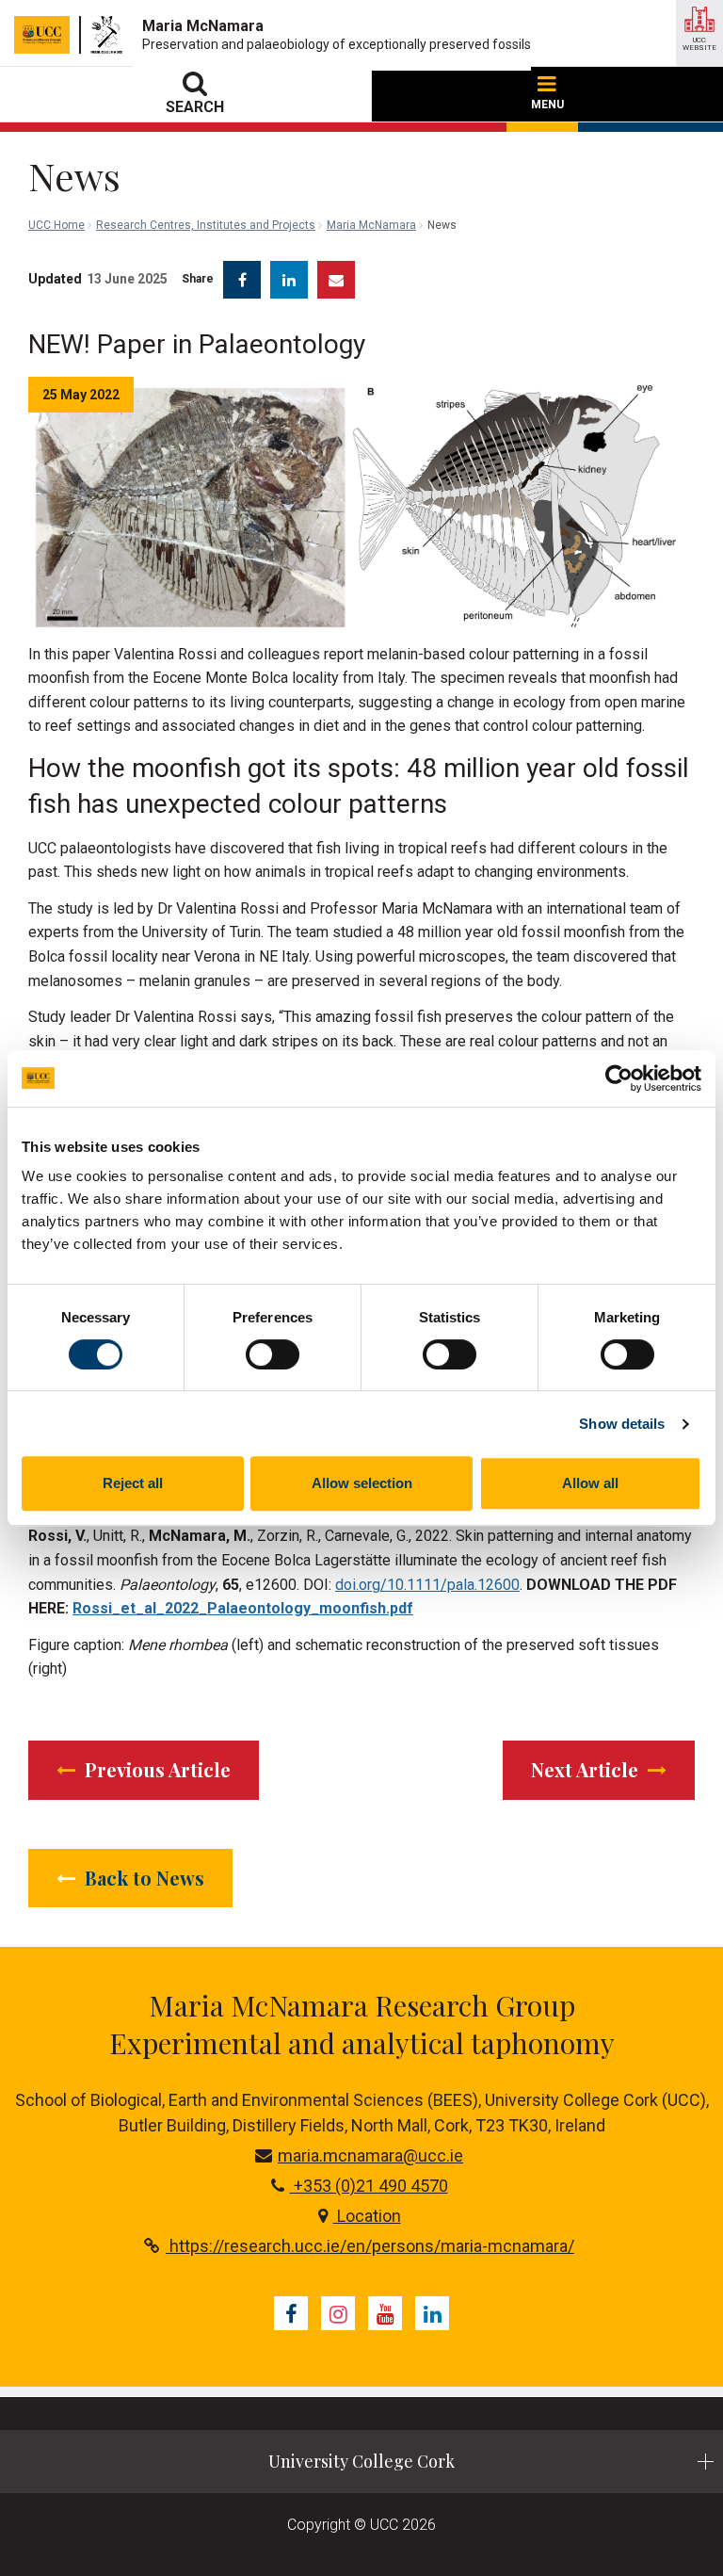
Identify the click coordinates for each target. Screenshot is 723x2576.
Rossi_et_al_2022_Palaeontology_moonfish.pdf (243, 1608)
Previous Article (155, 1769)
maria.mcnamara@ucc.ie (370, 2155)
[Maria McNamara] (112, 35)
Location (367, 2216)
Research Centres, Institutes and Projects (206, 225)
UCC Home (56, 225)
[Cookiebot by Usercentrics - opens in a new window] (619, 1078)
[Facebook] (291, 2313)
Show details (622, 1424)
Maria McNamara (371, 225)
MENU (547, 105)
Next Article (587, 1769)
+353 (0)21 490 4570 (369, 2186)
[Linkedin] (432, 2313)
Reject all (133, 1483)
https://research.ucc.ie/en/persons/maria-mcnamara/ (370, 2246)
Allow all (590, 1483)
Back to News (142, 1878)
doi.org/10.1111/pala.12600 (427, 1585)
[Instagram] (338, 2313)
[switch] (273, 1354)
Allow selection (362, 1483)
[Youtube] (385, 2313)
